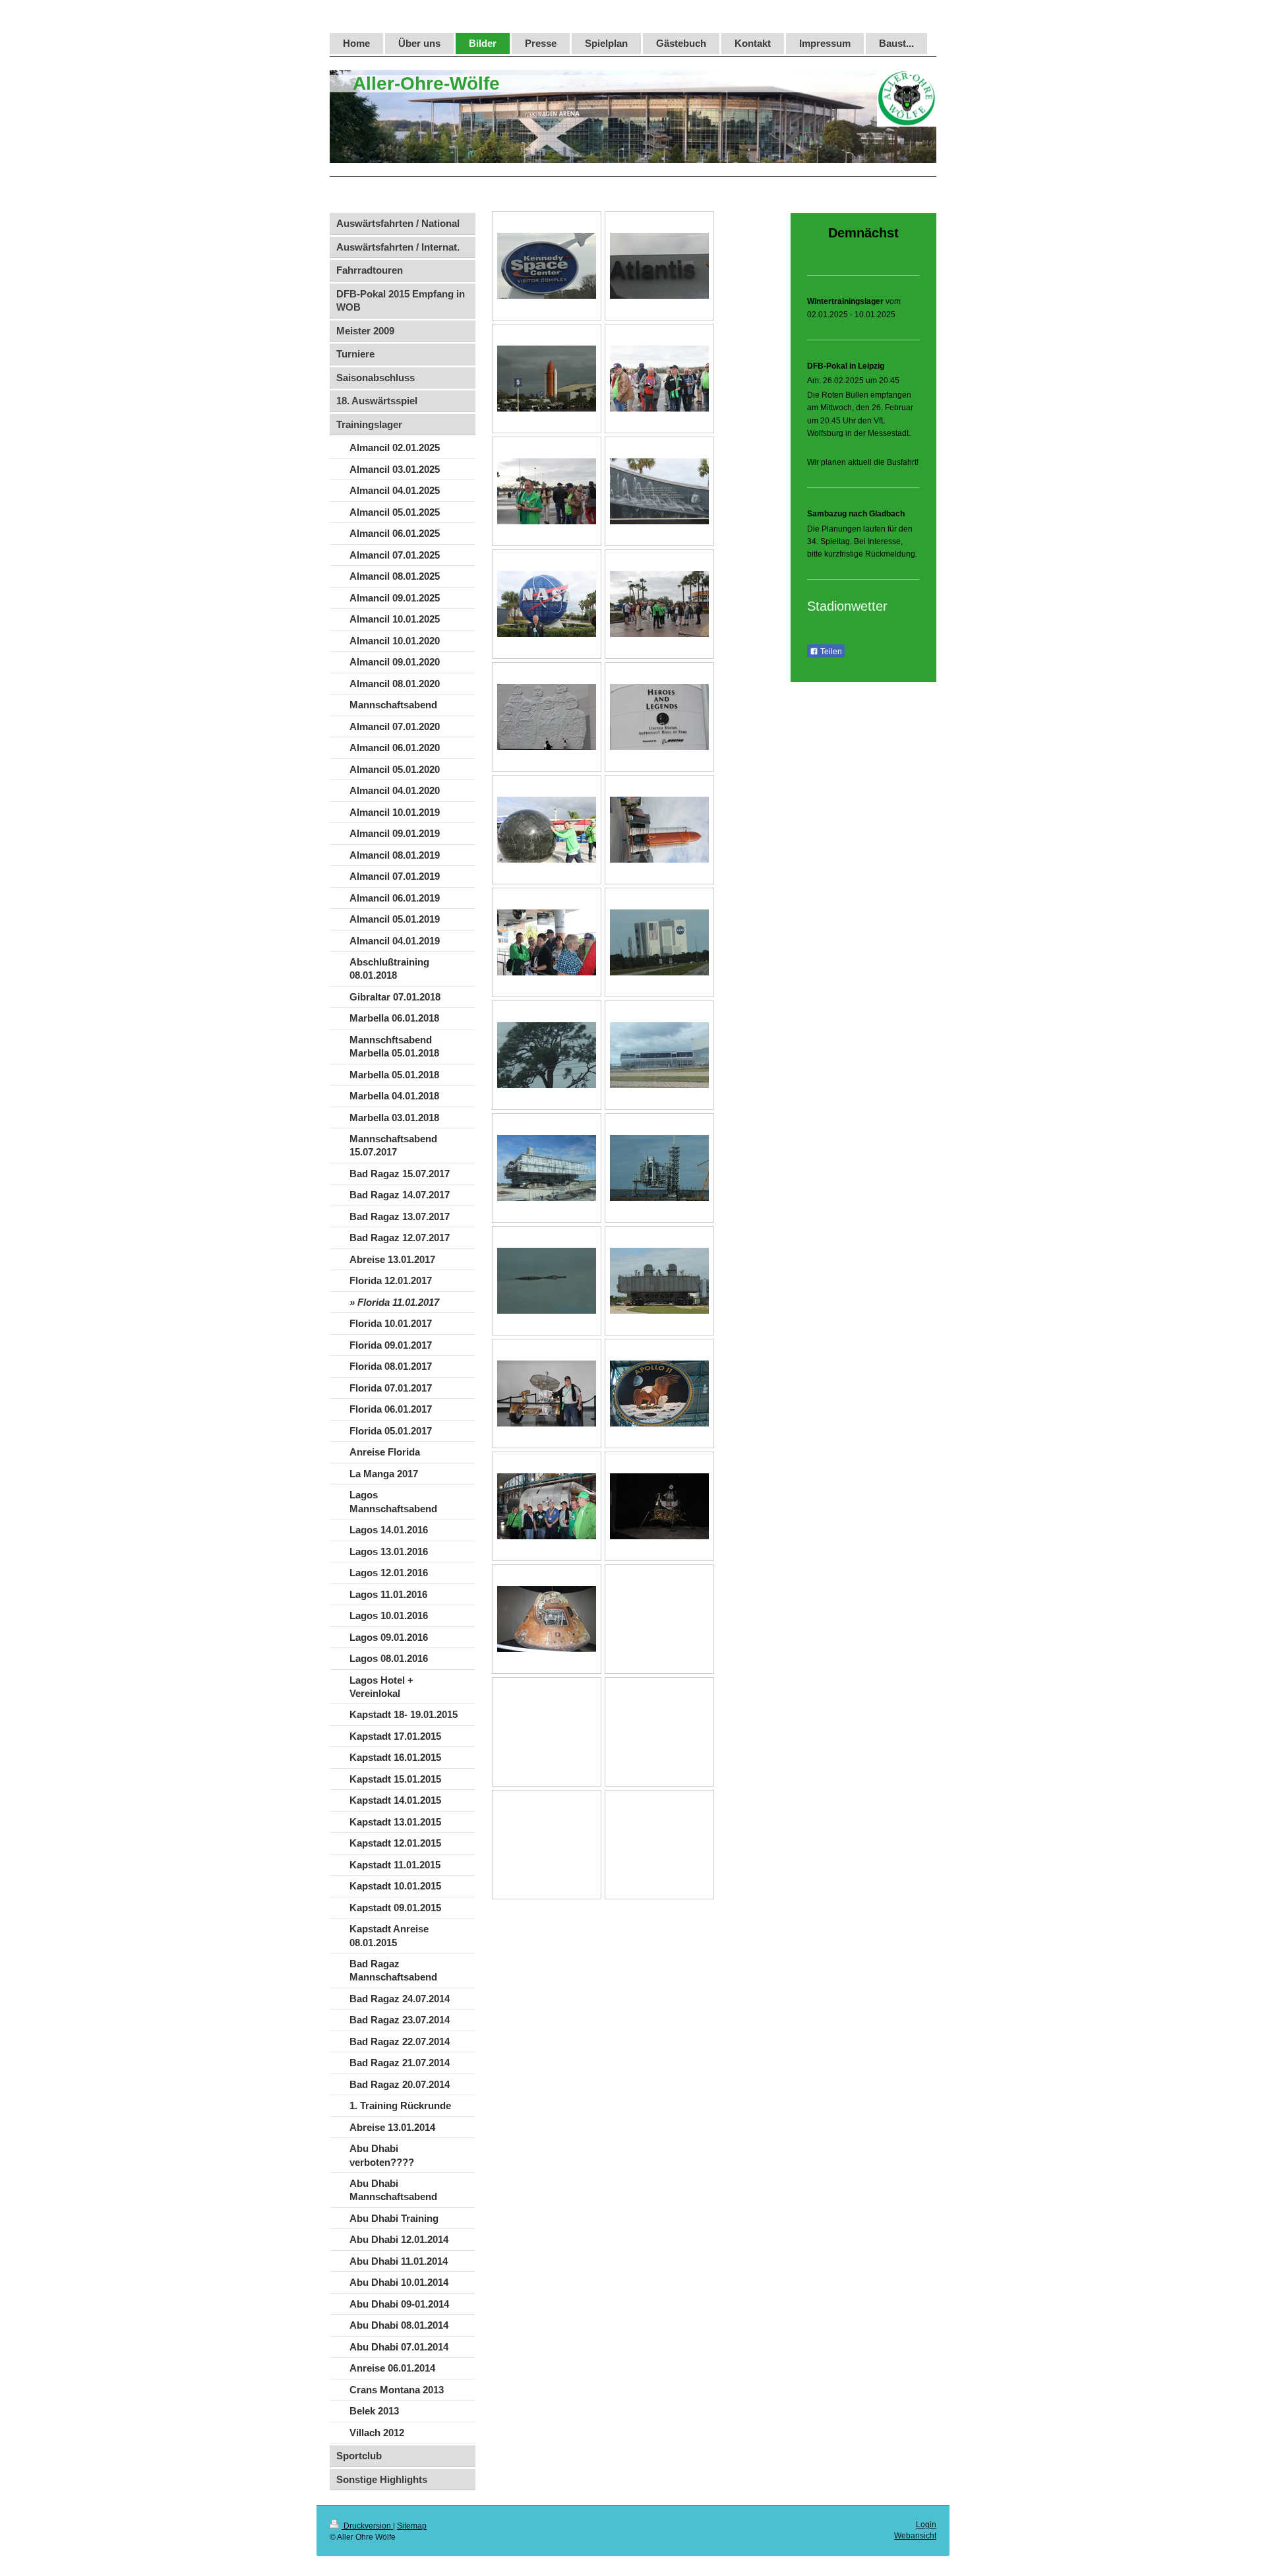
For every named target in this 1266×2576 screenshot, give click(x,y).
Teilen (830, 652)
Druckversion (367, 2526)
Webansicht (915, 2536)
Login (926, 2525)
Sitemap (412, 2526)
